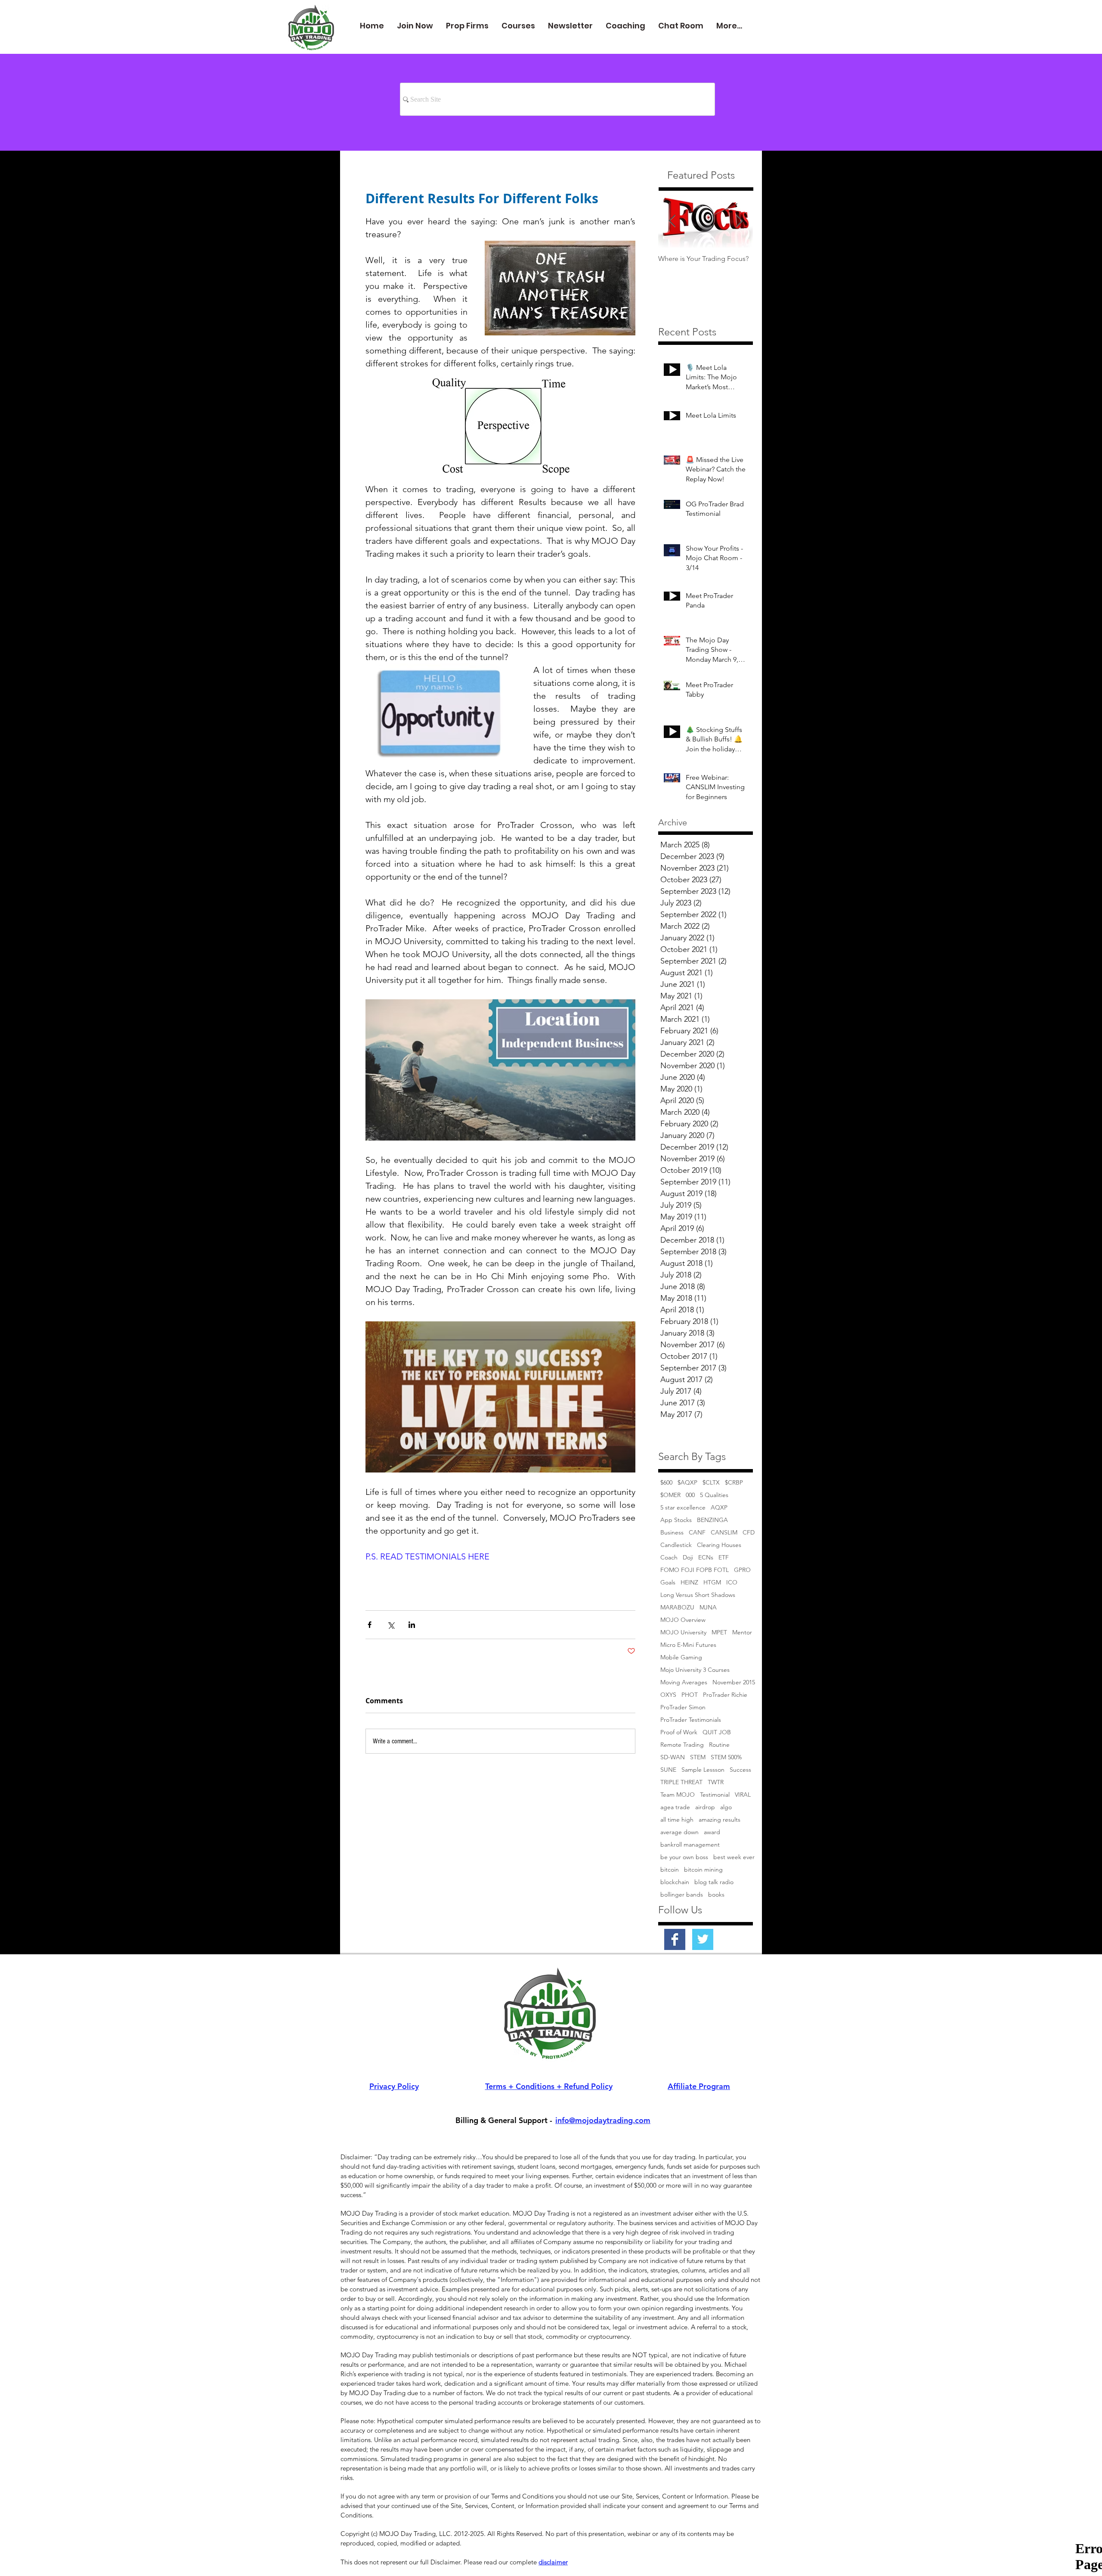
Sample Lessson (703, 1770)
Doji (688, 1558)
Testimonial (715, 1795)
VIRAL (743, 1795)
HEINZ (689, 1582)
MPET (719, 1632)
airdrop (705, 1807)
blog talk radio (714, 1882)
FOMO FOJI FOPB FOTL (695, 1570)
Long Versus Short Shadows (698, 1595)
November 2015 (734, 1682)
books (716, 1895)
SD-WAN (673, 1757)
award (712, 1832)
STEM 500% (726, 1757)
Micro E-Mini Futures (688, 1645)
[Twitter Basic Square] (703, 1939)
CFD (749, 1533)
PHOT (690, 1695)
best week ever (734, 1857)
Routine (719, 1745)
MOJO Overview (683, 1620)
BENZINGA (712, 1520)
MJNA (708, 1607)
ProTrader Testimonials (691, 1720)
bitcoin (670, 1870)
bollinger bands (682, 1895)
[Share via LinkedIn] (412, 1625)
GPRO (742, 1570)
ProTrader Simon (683, 1707)
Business (672, 1533)
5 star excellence (683, 1508)
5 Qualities (714, 1495)
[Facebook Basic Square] (675, 1939)
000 (690, 1495)
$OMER (670, 1495)
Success (740, 1770)
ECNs (706, 1558)
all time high (677, 1820)
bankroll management (690, 1845)
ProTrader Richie (725, 1695)
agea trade (675, 1807)
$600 (666, 1483)
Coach (669, 1558)
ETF (724, 1558)
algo (726, 1807)
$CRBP (734, 1483)
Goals (668, 1582)
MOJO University (683, 1632)
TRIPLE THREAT (681, 1782)
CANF (697, 1533)
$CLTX (711, 1483)
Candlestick (676, 1545)
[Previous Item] (672, 221)
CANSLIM (724, 1533)
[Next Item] (739, 221)
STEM (698, 1757)
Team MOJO (678, 1795)
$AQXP (687, 1483)
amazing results (720, 1820)
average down (679, 1832)
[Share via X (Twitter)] (391, 1625)
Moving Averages (684, 1682)
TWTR (716, 1782)
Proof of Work (679, 1732)
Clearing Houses (719, 1545)
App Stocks (676, 1520)
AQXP (719, 1508)
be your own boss (684, 1857)
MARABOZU (677, 1607)
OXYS (668, 1695)
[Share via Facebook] (370, 1625)
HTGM (712, 1582)
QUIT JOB (717, 1732)
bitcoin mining (703, 1870)
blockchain (675, 1882)
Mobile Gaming (681, 1657)
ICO (732, 1582)
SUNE (668, 1770)
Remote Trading (682, 1745)
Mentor (742, 1632)
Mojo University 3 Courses (695, 1670)
